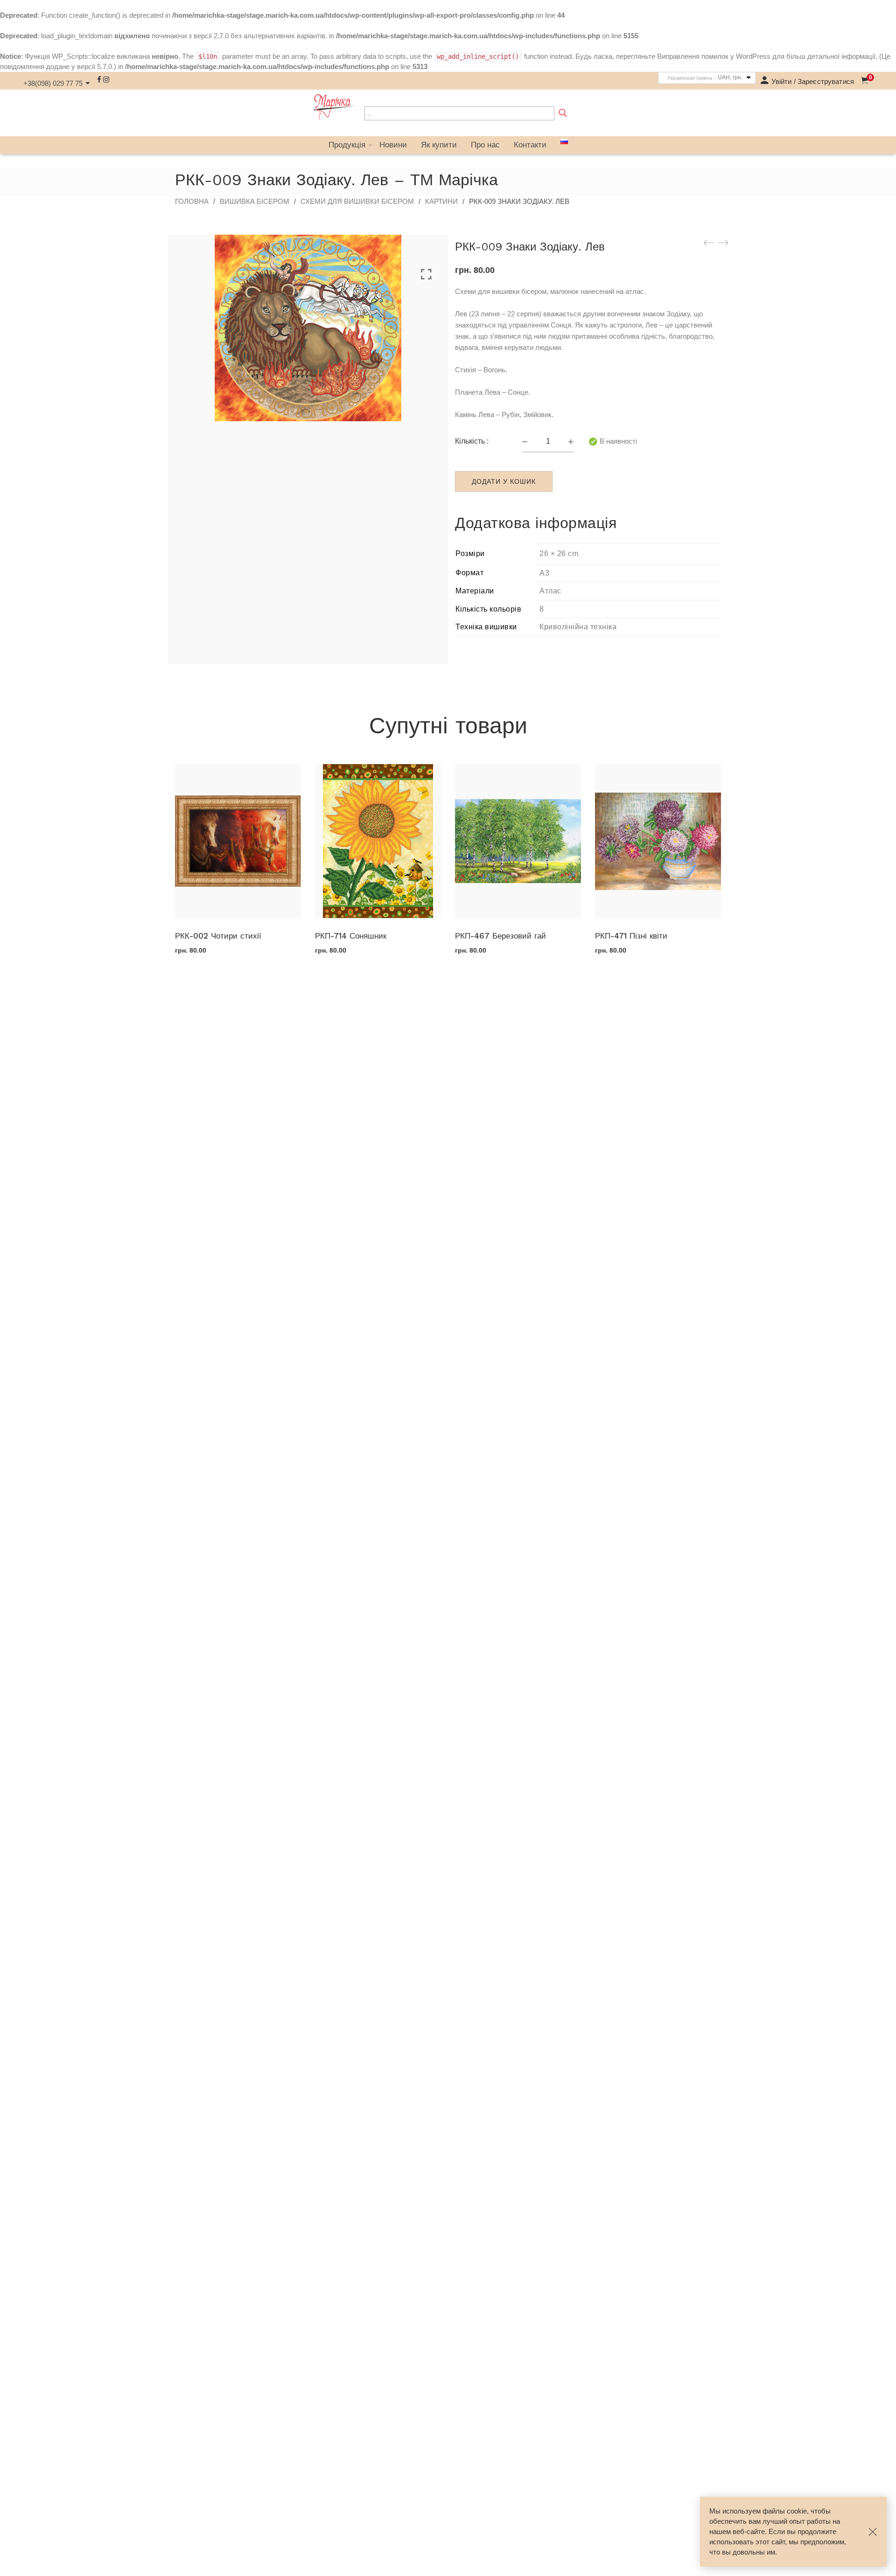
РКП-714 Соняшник (351, 936)
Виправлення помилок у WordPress (714, 56)
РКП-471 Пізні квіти (631, 936)
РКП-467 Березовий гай (500, 936)
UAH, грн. (730, 77)
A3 (544, 573)
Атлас (550, 591)
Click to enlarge (426, 274)
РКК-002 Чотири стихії (218, 936)
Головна (192, 201)
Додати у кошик (504, 481)
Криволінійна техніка (578, 627)
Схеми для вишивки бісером (357, 201)
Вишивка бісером (255, 201)
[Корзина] (864, 81)
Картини (441, 201)
